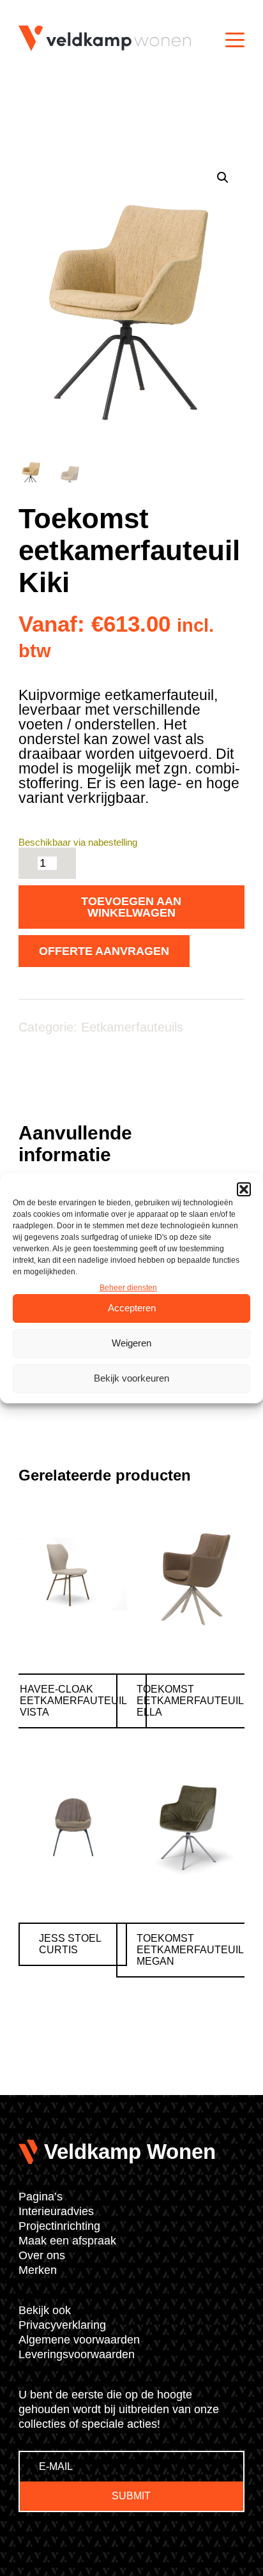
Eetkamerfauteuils (132, 1027)
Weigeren (131, 1343)
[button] (244, 1189)
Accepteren (132, 1308)
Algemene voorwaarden (79, 2340)
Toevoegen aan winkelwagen (131, 907)
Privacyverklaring (62, 2325)
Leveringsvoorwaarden (77, 2354)
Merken (38, 2270)
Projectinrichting (59, 2226)
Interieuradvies (56, 2211)
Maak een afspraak (67, 2241)
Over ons (42, 2255)
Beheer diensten (128, 1288)
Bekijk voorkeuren (131, 1378)
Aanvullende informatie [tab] (75, 1144)
